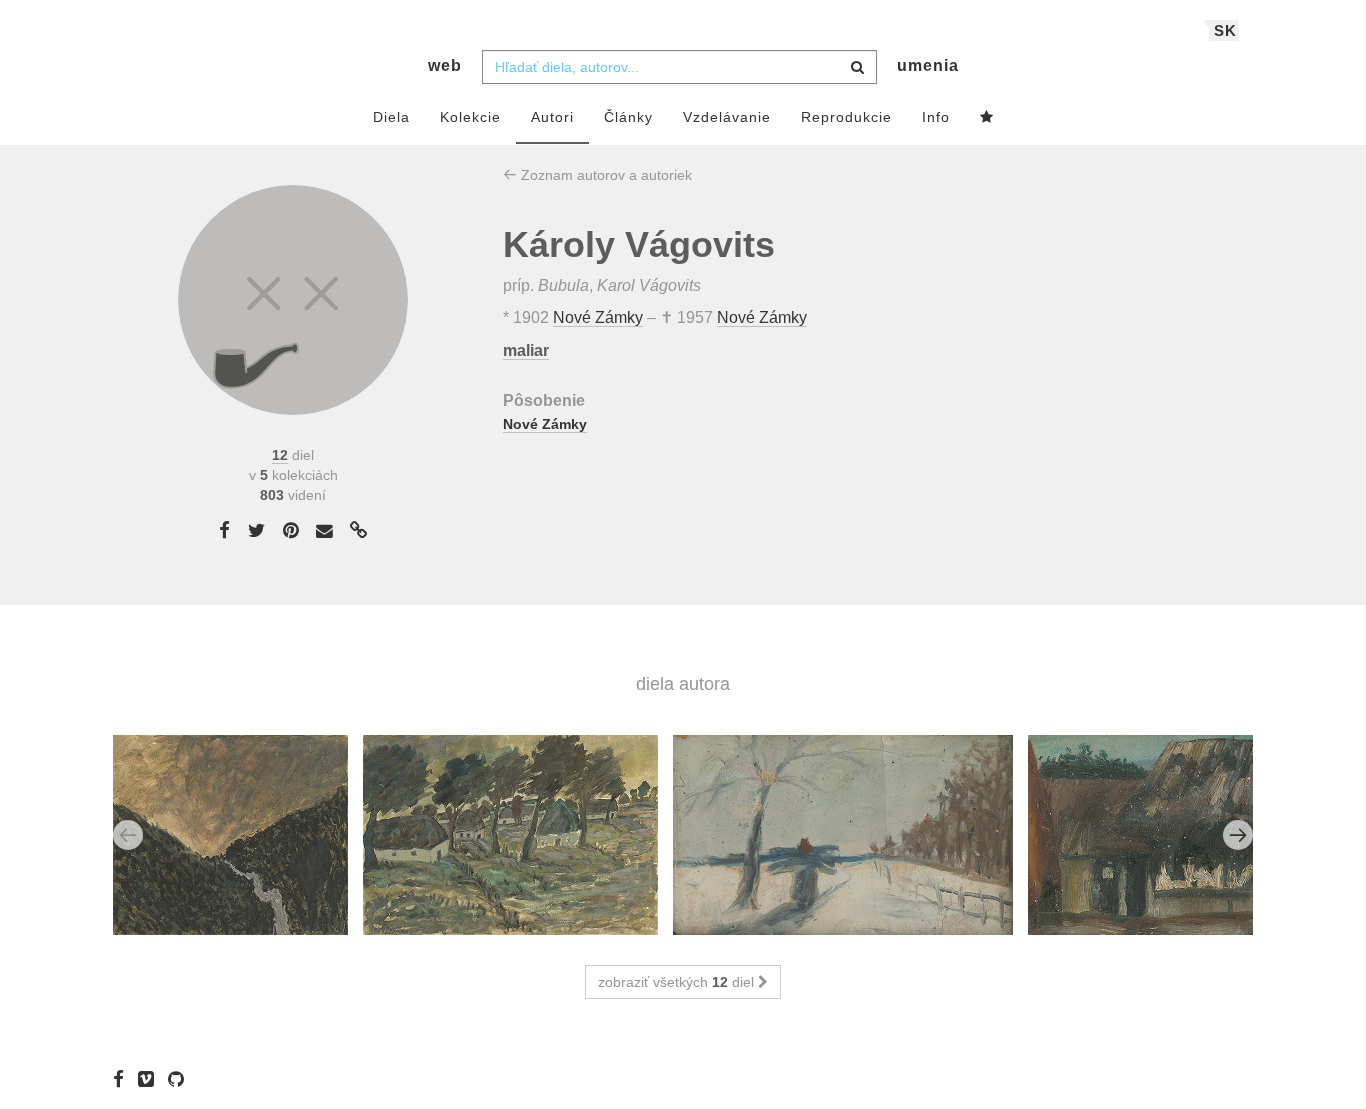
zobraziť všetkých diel (678, 982)
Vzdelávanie (727, 117)
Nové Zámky (598, 317)
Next (1238, 835)
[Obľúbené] (987, 118)
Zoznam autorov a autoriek (604, 175)
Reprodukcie (846, 117)
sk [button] (1225, 30)
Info (936, 117)
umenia (928, 65)
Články (628, 117)
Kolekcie (470, 117)
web (445, 65)
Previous (128, 835)
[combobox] (679, 67)
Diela (391, 117)
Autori (552, 117)
